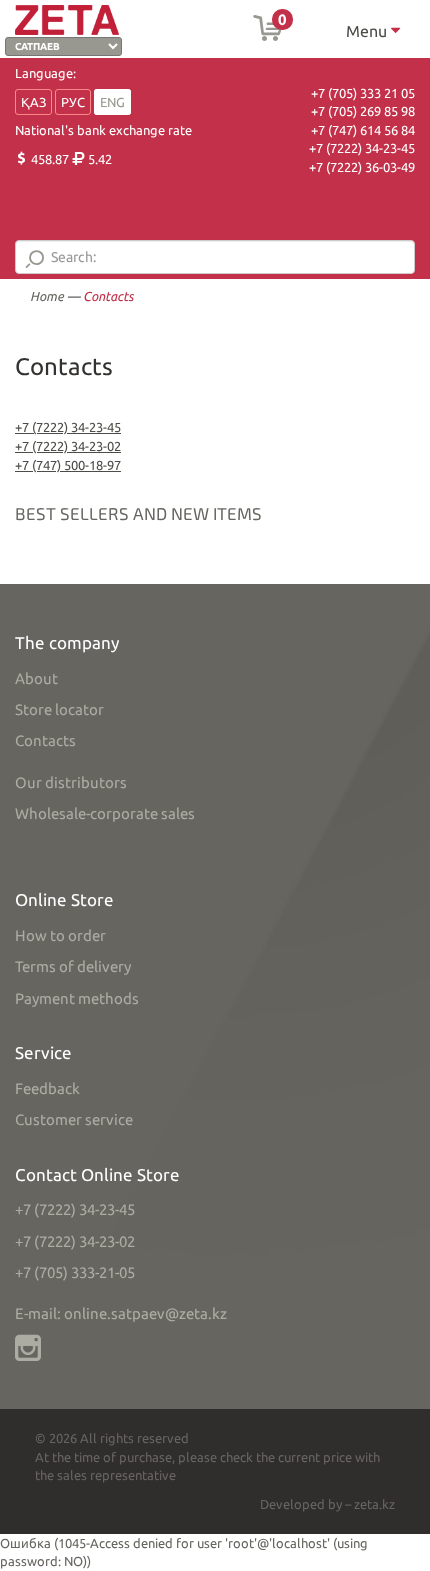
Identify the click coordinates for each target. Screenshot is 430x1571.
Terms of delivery (73, 966)
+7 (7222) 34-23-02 (68, 446)
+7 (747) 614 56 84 (363, 130)
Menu (368, 31)
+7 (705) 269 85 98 (363, 111)
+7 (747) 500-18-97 (68, 465)
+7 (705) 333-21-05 (75, 1272)
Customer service (74, 1119)
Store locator (59, 709)
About (36, 678)
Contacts (45, 740)
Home (47, 296)
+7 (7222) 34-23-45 (362, 148)
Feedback (47, 1088)
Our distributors (71, 782)
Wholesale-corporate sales (105, 813)
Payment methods (77, 998)
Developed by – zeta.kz (327, 1504)
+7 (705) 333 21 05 (363, 93)
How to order (60, 935)
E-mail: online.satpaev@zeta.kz (121, 1313)
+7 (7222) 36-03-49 (362, 167)
